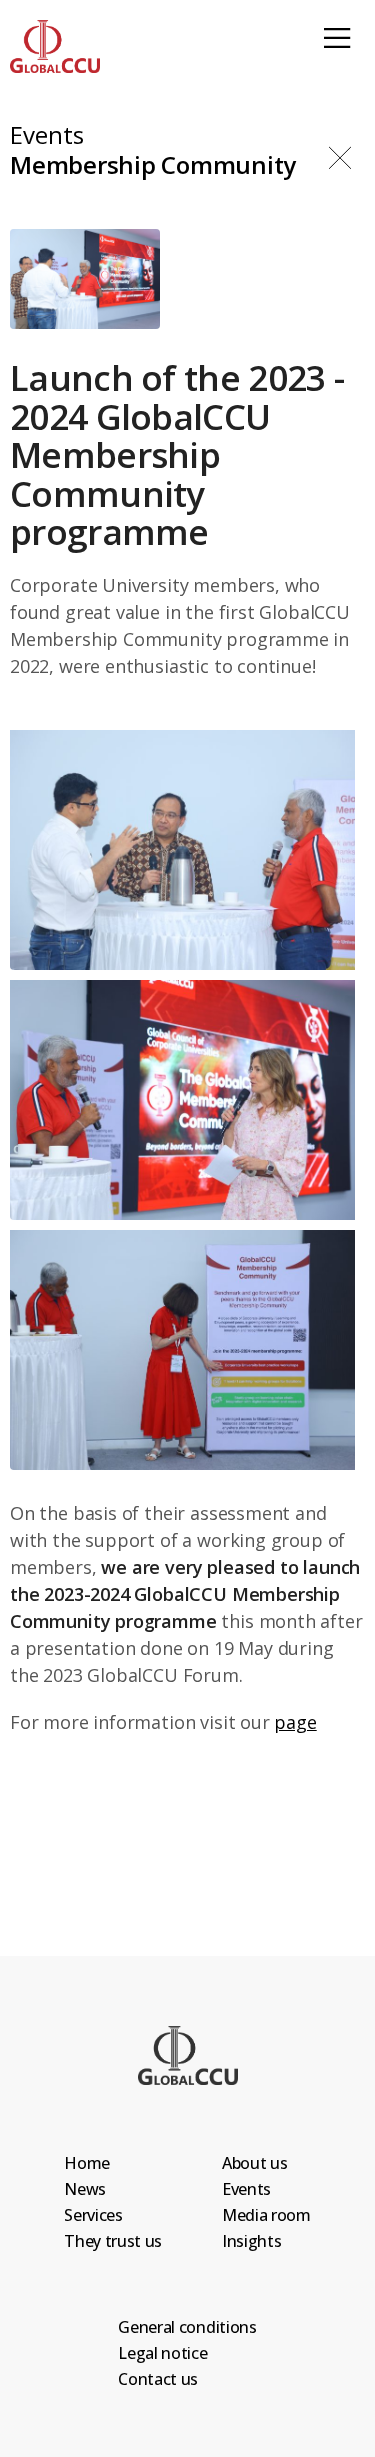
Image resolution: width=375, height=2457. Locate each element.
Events (47, 136)
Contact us (158, 2379)
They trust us (113, 2241)
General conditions (187, 2327)
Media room (266, 2215)
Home (87, 2163)
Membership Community (153, 166)
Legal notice (162, 2353)
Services (93, 2215)
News (85, 2189)
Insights (251, 2241)
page (295, 1722)
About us (254, 2163)
